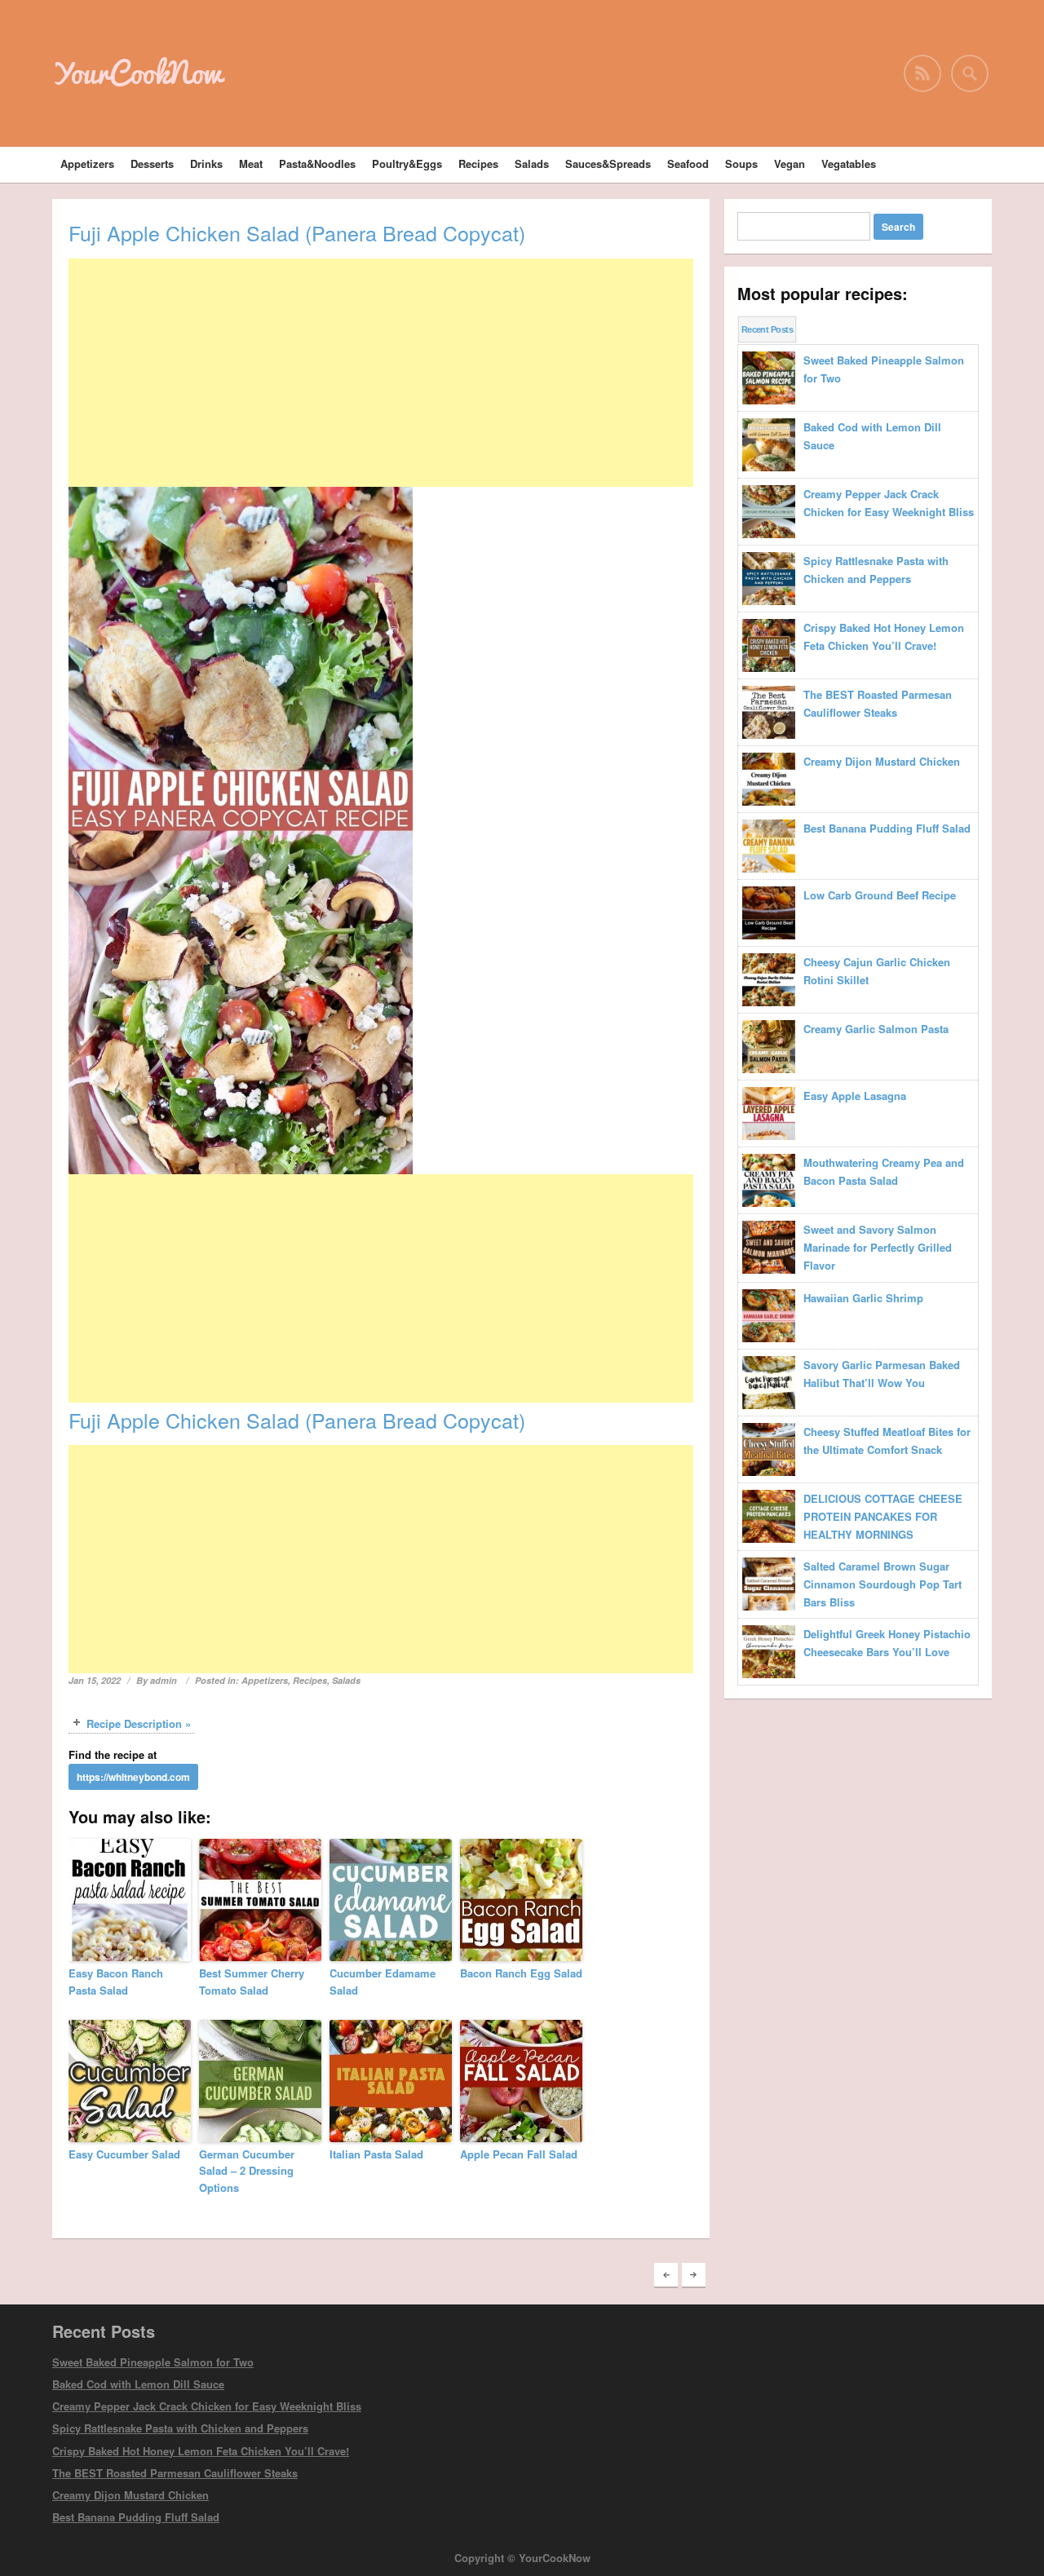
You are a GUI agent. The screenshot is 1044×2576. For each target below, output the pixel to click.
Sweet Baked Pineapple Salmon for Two (153, 2362)
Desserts (152, 163)
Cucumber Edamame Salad (383, 1982)
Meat (251, 163)
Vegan (790, 163)
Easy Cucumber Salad (124, 2154)
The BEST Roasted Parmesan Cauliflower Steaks (175, 2473)
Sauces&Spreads (608, 163)
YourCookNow (137, 73)
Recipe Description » (139, 1723)
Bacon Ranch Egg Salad (521, 1973)
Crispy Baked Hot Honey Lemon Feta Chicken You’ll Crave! (201, 2451)
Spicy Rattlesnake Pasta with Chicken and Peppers (180, 2428)
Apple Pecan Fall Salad (519, 2154)
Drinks (206, 163)
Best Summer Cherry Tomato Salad (252, 1982)
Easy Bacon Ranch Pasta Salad (116, 1982)
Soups (741, 163)
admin (164, 1680)
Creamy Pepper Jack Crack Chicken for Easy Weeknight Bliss (207, 2406)
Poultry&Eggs (407, 163)
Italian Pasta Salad (376, 2154)
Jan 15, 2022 (95, 1680)
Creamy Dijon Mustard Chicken (130, 2495)
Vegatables (849, 163)
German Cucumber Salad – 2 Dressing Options (247, 2171)
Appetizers (87, 163)
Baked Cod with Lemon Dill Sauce (138, 2384)
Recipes (478, 163)
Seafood (688, 163)
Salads (532, 163)
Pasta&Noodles (317, 163)
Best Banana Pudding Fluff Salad (136, 2517)
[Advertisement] (381, 373)
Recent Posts (767, 329)
